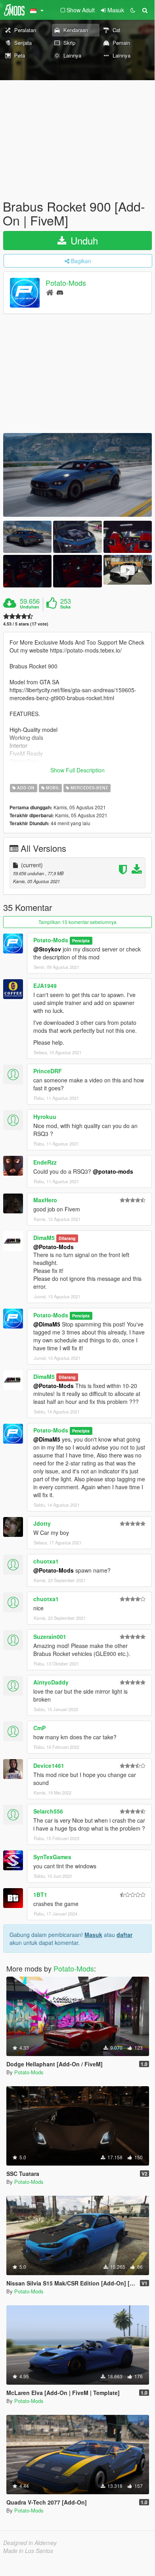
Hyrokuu (45, 1117)
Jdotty (42, 1523)
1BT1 (40, 1894)
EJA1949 (45, 986)
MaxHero (45, 1200)
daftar (124, 1935)
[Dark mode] (133, 10)
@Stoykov (47, 949)
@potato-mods (113, 1171)
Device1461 (49, 1765)
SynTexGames (52, 1857)
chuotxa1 (46, 1561)
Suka (65, 607)
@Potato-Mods (54, 1247)
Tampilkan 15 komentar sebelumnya (77, 922)
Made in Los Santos (28, 2551)
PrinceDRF (48, 1071)
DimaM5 (44, 1238)
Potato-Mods (66, 283)
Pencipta (81, 940)
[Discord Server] (60, 292)
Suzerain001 (50, 1636)
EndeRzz (45, 1162)
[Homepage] (50, 292)
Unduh (83, 240)
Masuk (93, 1935)
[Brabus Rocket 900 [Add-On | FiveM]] (77, 475)
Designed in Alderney (30, 2543)
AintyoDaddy (51, 1682)
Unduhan (30, 607)
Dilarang (67, 1238)
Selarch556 (48, 1811)
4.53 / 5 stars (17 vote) (26, 624)
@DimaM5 (47, 1324)
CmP (39, 1728)
